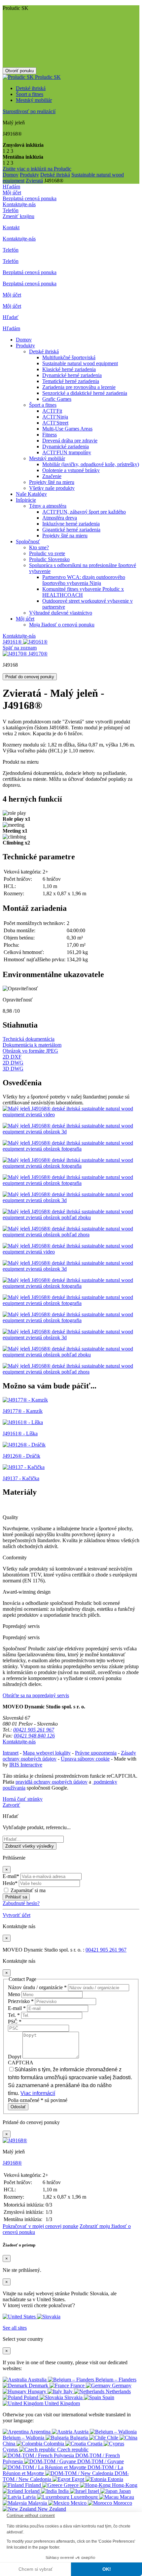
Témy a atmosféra (48, 506)
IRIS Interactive (26, 1765)
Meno (15, 1994)
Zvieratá (34, 181)
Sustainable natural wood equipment (80, 363)
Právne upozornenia (96, 1753)
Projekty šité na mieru (52, 482)
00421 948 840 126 (34, 1736)
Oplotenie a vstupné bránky (71, 470)
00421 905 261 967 (34, 1730)
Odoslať (18, 2107)
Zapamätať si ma (28, 1890)
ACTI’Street (55, 423)
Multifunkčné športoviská (69, 357)
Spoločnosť (28, 541)
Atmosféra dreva (60, 518)
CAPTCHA (21, 2063)
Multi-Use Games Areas (67, 429)
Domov (11, 175)
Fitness (50, 435)
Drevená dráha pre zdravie (70, 441)
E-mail (17, 2008)
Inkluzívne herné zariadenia (71, 524)
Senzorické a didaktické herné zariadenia (85, 393)
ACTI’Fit (52, 411)
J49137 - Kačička (21, 1478)
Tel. (14, 2015)
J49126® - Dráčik (21, 1456)
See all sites (15, 2328)
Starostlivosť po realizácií (29, 111)
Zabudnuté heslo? (21, 1903)
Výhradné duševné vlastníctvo (61, 613)
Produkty (29, 175)
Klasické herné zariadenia (69, 369)
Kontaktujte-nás (19, 636)
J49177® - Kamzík (23, 1411)
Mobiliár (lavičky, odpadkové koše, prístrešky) (91, 464)
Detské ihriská (31, 88)
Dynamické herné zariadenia (72, 375)
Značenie (52, 476)
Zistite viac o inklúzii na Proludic (37, 169)
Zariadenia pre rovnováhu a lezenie (79, 387)
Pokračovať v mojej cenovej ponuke (40, 2226)
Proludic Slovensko (49, 559)
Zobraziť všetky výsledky (30, 1846)
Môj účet (25, 619)
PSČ (15, 2022)
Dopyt (15, 2057)
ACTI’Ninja (55, 417)
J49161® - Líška (20, 1433)
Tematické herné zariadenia (71, 381)
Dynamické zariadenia (66, 446)
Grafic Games (57, 399)
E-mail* (11, 1876)
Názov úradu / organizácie (37, 1987)
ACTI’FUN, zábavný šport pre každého (84, 512)
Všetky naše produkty (52, 488)
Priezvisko (21, 2001)
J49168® (12, 2163)
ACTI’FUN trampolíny (67, 452)
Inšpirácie (26, 500)
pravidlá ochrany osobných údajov (52, 1782)
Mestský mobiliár (34, 100)
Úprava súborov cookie (85, 1759)
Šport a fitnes (30, 94)
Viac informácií (38, 2093)
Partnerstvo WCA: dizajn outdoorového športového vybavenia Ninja (84, 580)
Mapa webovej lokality (47, 1753)
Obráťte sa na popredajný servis (36, 1695)
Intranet (11, 1753)
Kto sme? (39, 547)
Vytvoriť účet (17, 1915)
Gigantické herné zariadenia (71, 530)
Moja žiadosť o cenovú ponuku (62, 625)
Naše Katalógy (31, 494)
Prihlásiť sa (16, 1897)
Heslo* (10, 1883)
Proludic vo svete (47, 553)
